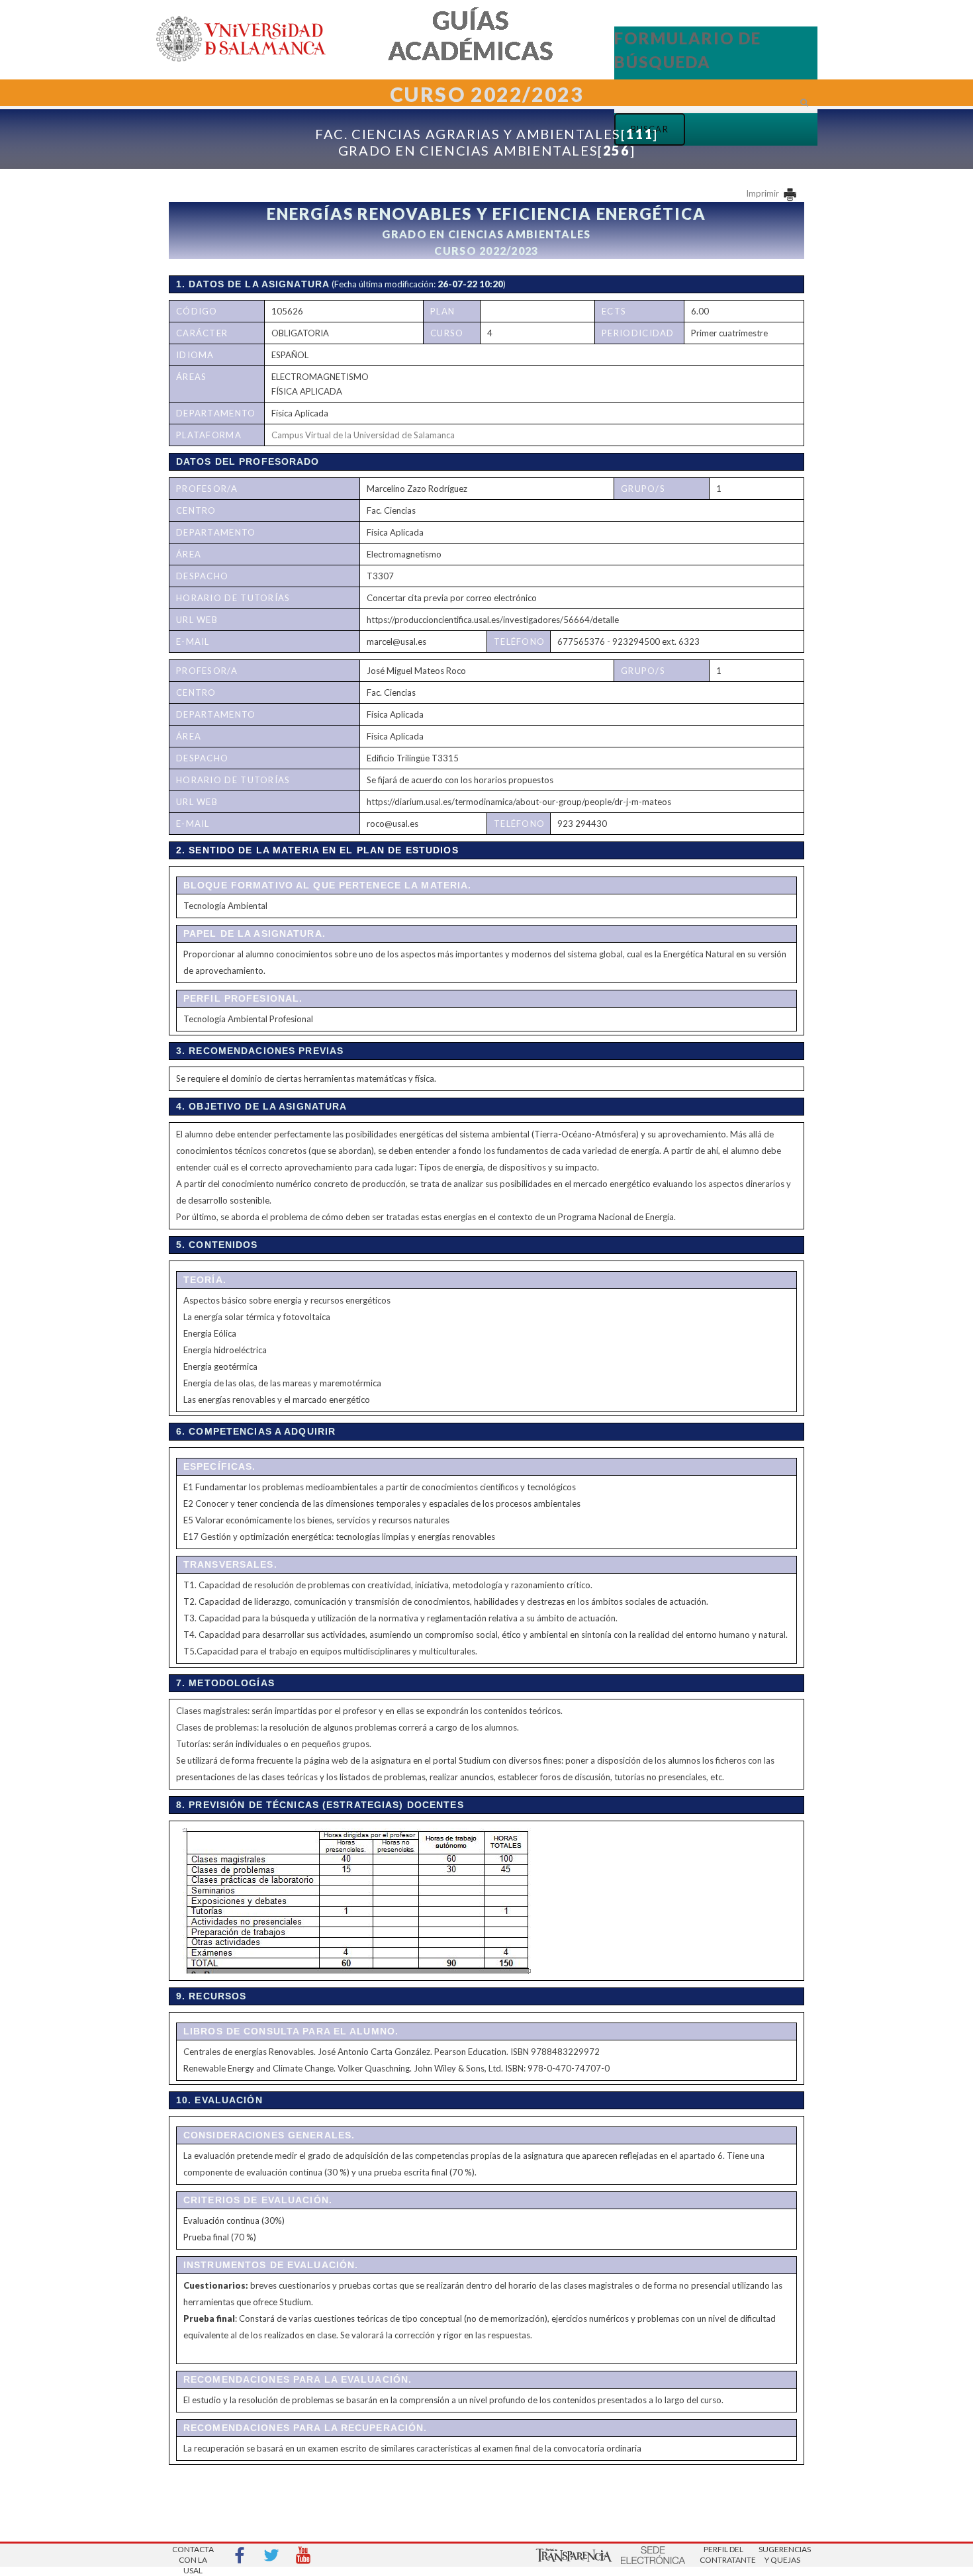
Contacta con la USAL (193, 2556)
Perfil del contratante (723, 2554)
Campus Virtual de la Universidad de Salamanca (363, 435)
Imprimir (764, 193)
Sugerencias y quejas (782, 2554)
